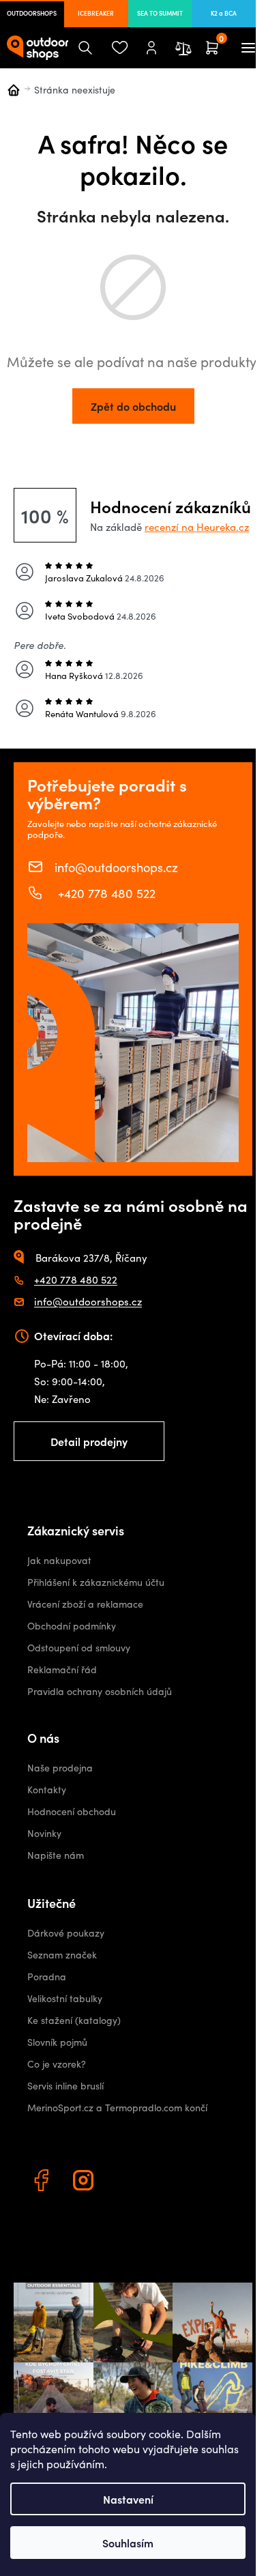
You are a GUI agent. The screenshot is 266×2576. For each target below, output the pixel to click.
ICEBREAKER (96, 13)
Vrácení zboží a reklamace (85, 1604)
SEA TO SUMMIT (160, 13)
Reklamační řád (62, 1669)
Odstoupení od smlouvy (79, 1648)
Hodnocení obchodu (72, 1811)
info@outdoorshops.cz (116, 867)
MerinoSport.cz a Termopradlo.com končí (117, 2108)
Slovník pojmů (57, 2042)
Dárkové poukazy (66, 1933)
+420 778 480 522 (105, 893)
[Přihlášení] (151, 48)
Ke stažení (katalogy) (74, 2020)
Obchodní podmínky (72, 1626)
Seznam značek (62, 1955)
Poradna (47, 1977)
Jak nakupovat (59, 1560)
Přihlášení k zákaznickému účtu (96, 1582)
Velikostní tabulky (65, 1998)
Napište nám (56, 1855)
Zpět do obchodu (133, 406)
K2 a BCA (224, 13)
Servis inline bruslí (65, 2086)
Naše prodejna (60, 1768)
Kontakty (47, 1790)
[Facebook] (43, 2182)
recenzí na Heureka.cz (197, 527)
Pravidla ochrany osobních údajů (100, 1691)
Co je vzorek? (57, 2064)
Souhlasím (128, 2543)
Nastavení (128, 2499)
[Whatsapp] (128, 2182)
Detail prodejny (89, 1441)
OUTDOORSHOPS (32, 13)
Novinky (44, 1833)
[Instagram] (85, 2182)
